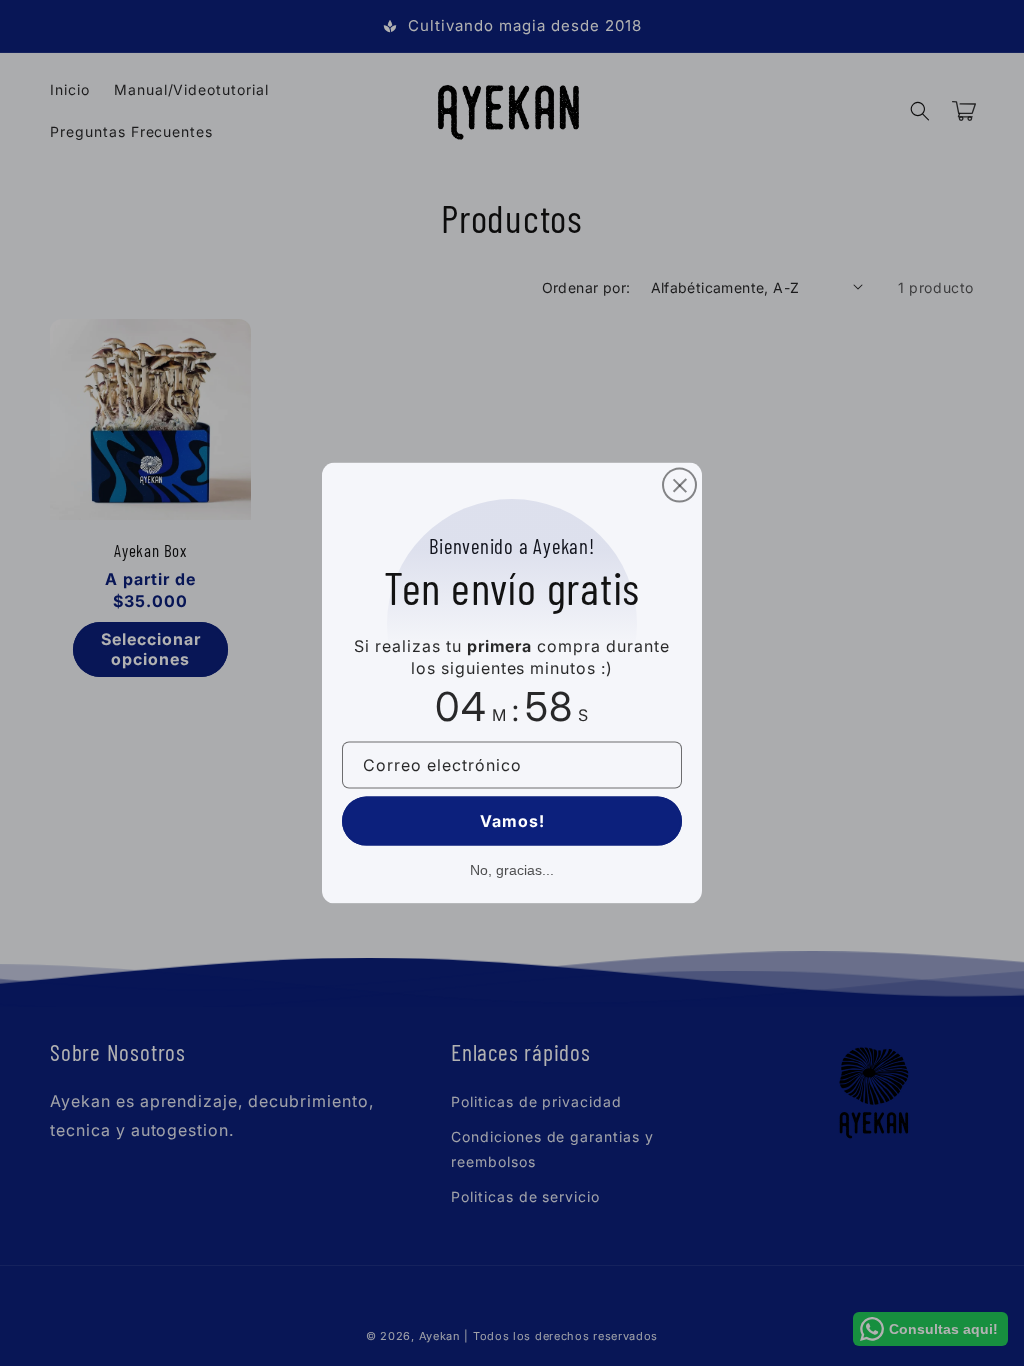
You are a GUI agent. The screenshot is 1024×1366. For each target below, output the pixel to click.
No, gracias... (512, 869)
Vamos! (512, 820)
